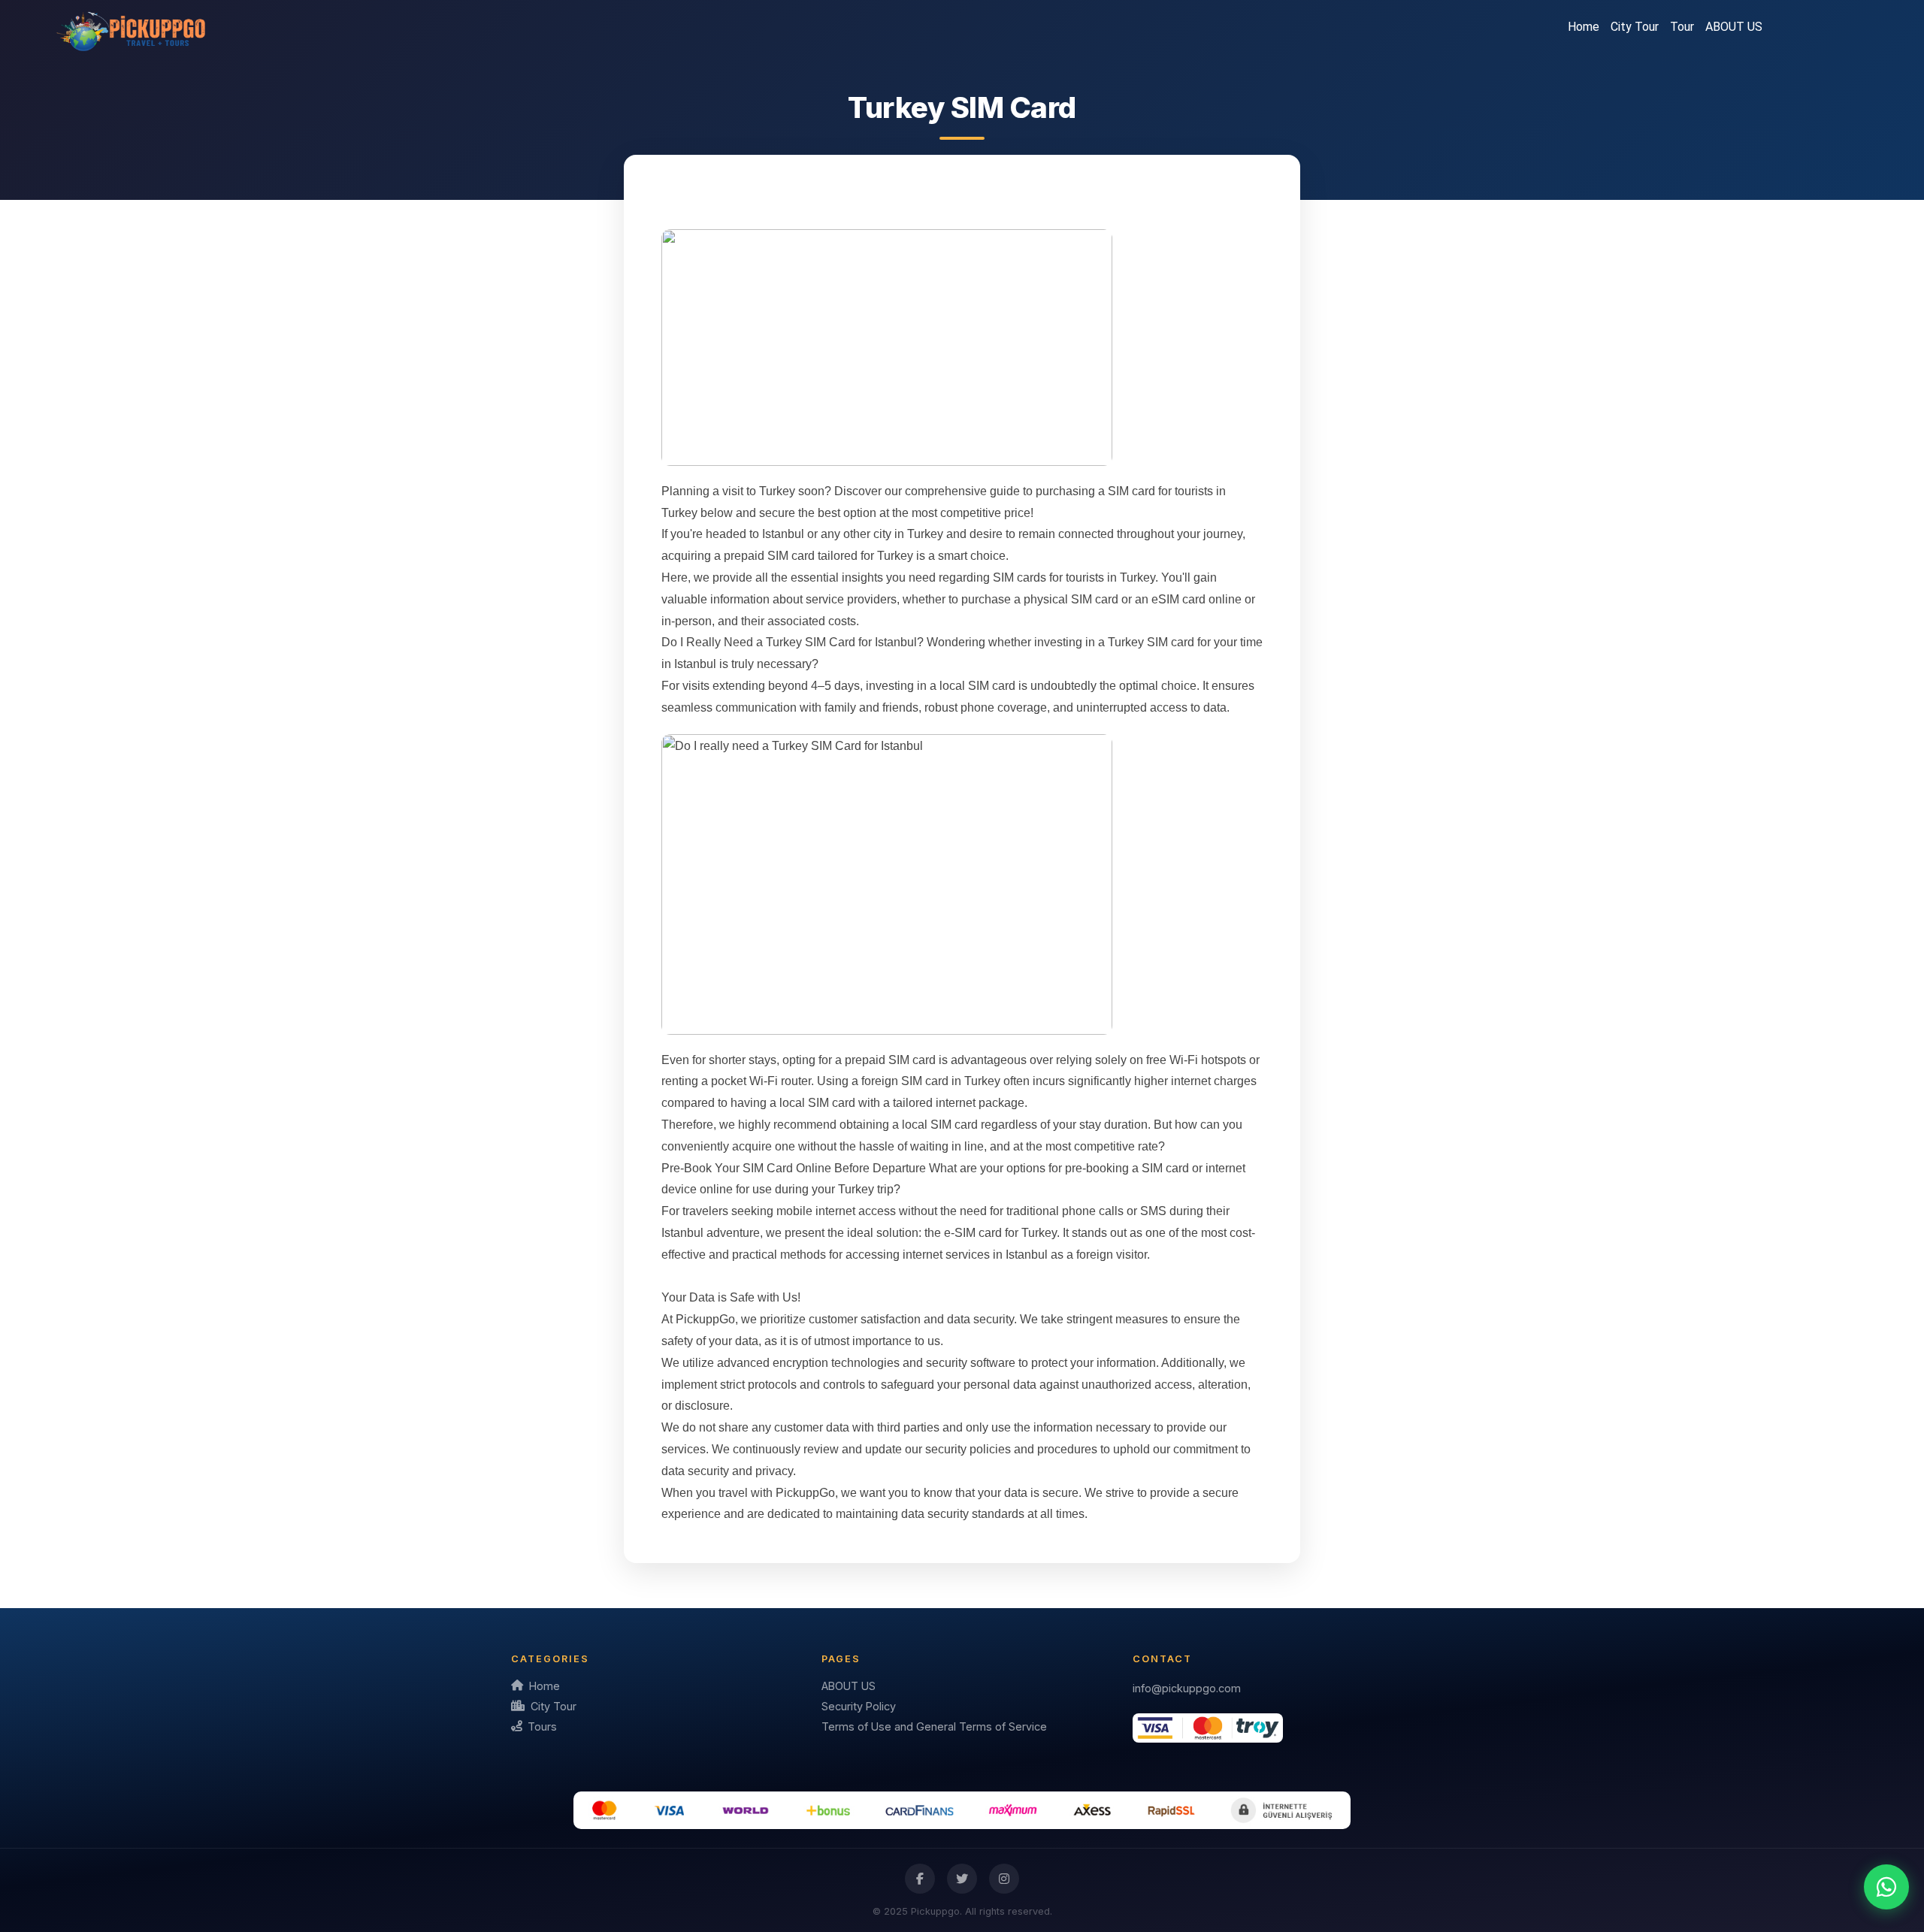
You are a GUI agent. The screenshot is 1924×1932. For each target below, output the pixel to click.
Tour (1682, 27)
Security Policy (859, 1706)
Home (1584, 27)
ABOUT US (1734, 27)
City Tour (1635, 27)
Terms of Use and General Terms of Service (934, 1726)
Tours (542, 1726)
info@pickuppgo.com (1187, 1688)
